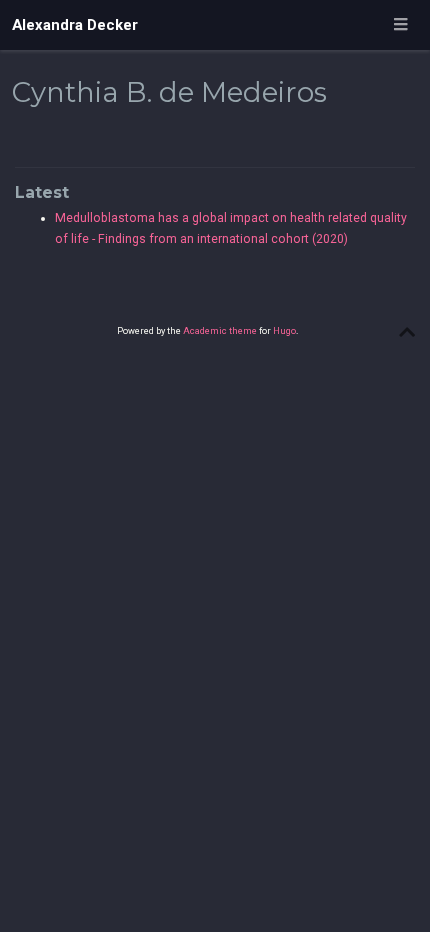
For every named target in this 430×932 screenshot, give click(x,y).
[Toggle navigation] (400, 25)
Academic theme (220, 330)
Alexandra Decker (75, 25)
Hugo (284, 330)
